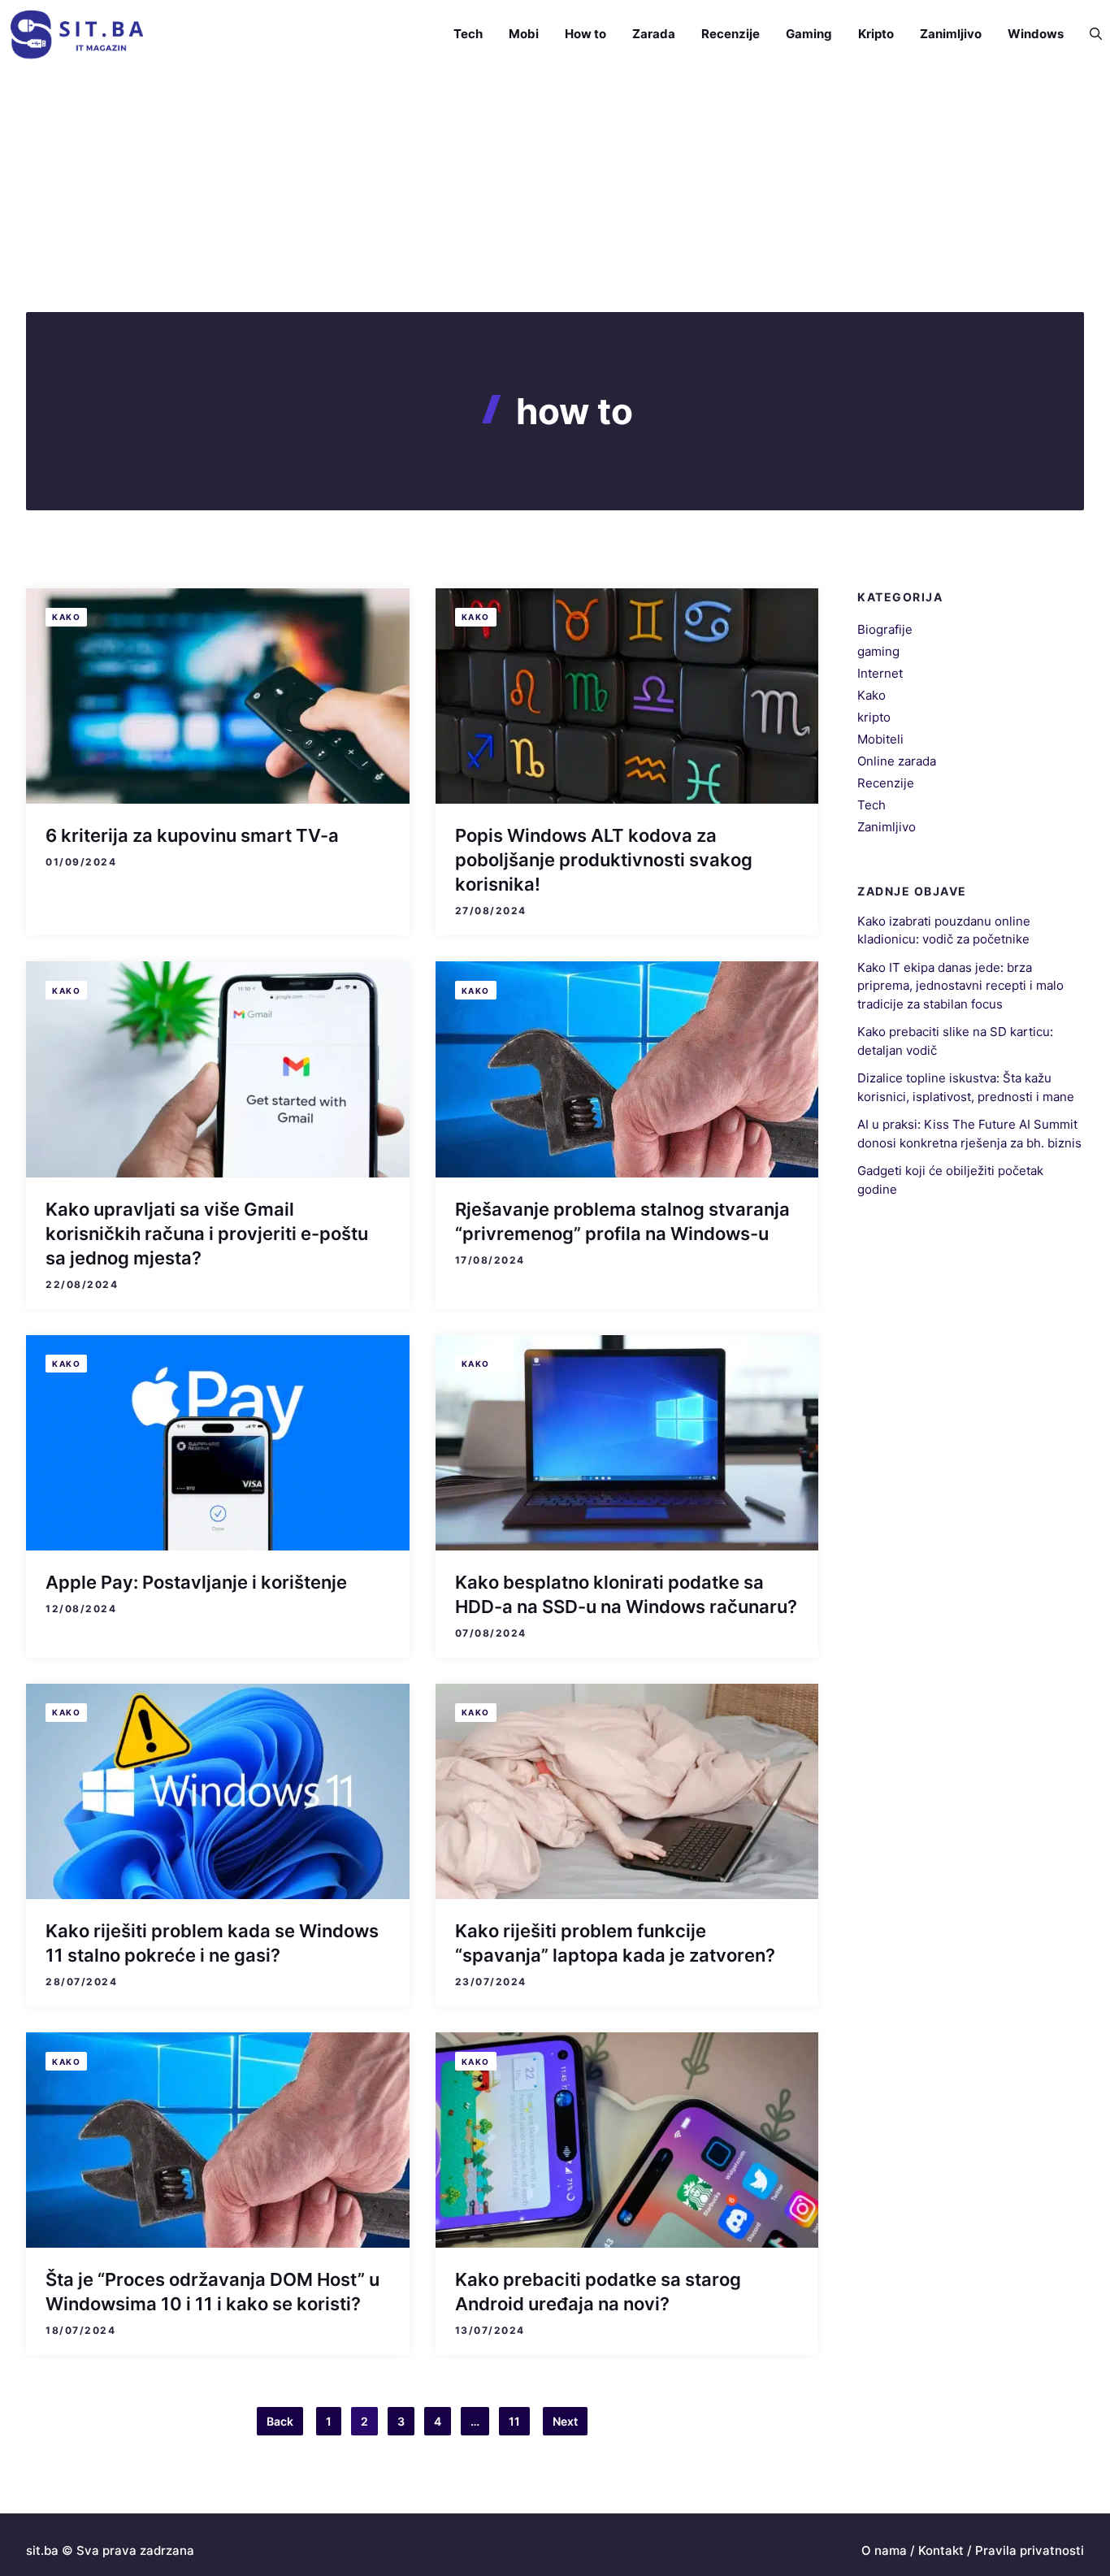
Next (565, 2421)
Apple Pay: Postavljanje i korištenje (196, 1582)
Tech (468, 34)
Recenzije (731, 34)
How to (585, 34)
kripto (874, 717)
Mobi (524, 34)
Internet (880, 673)
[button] (1089, 34)
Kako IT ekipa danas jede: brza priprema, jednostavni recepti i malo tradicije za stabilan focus (960, 985)
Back (280, 2421)
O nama (884, 2550)
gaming (878, 651)
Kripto (876, 34)
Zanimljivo (951, 34)
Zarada (654, 34)
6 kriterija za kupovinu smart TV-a (192, 835)
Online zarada (897, 761)
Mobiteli (880, 739)
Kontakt (941, 2550)
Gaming (809, 34)
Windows (1036, 34)
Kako (66, 617)
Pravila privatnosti (1030, 2550)
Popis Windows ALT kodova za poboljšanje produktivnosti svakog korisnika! (604, 860)
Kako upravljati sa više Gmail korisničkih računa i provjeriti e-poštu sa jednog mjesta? (207, 1234)
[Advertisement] (555, 190)
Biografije (885, 629)
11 (514, 2421)
